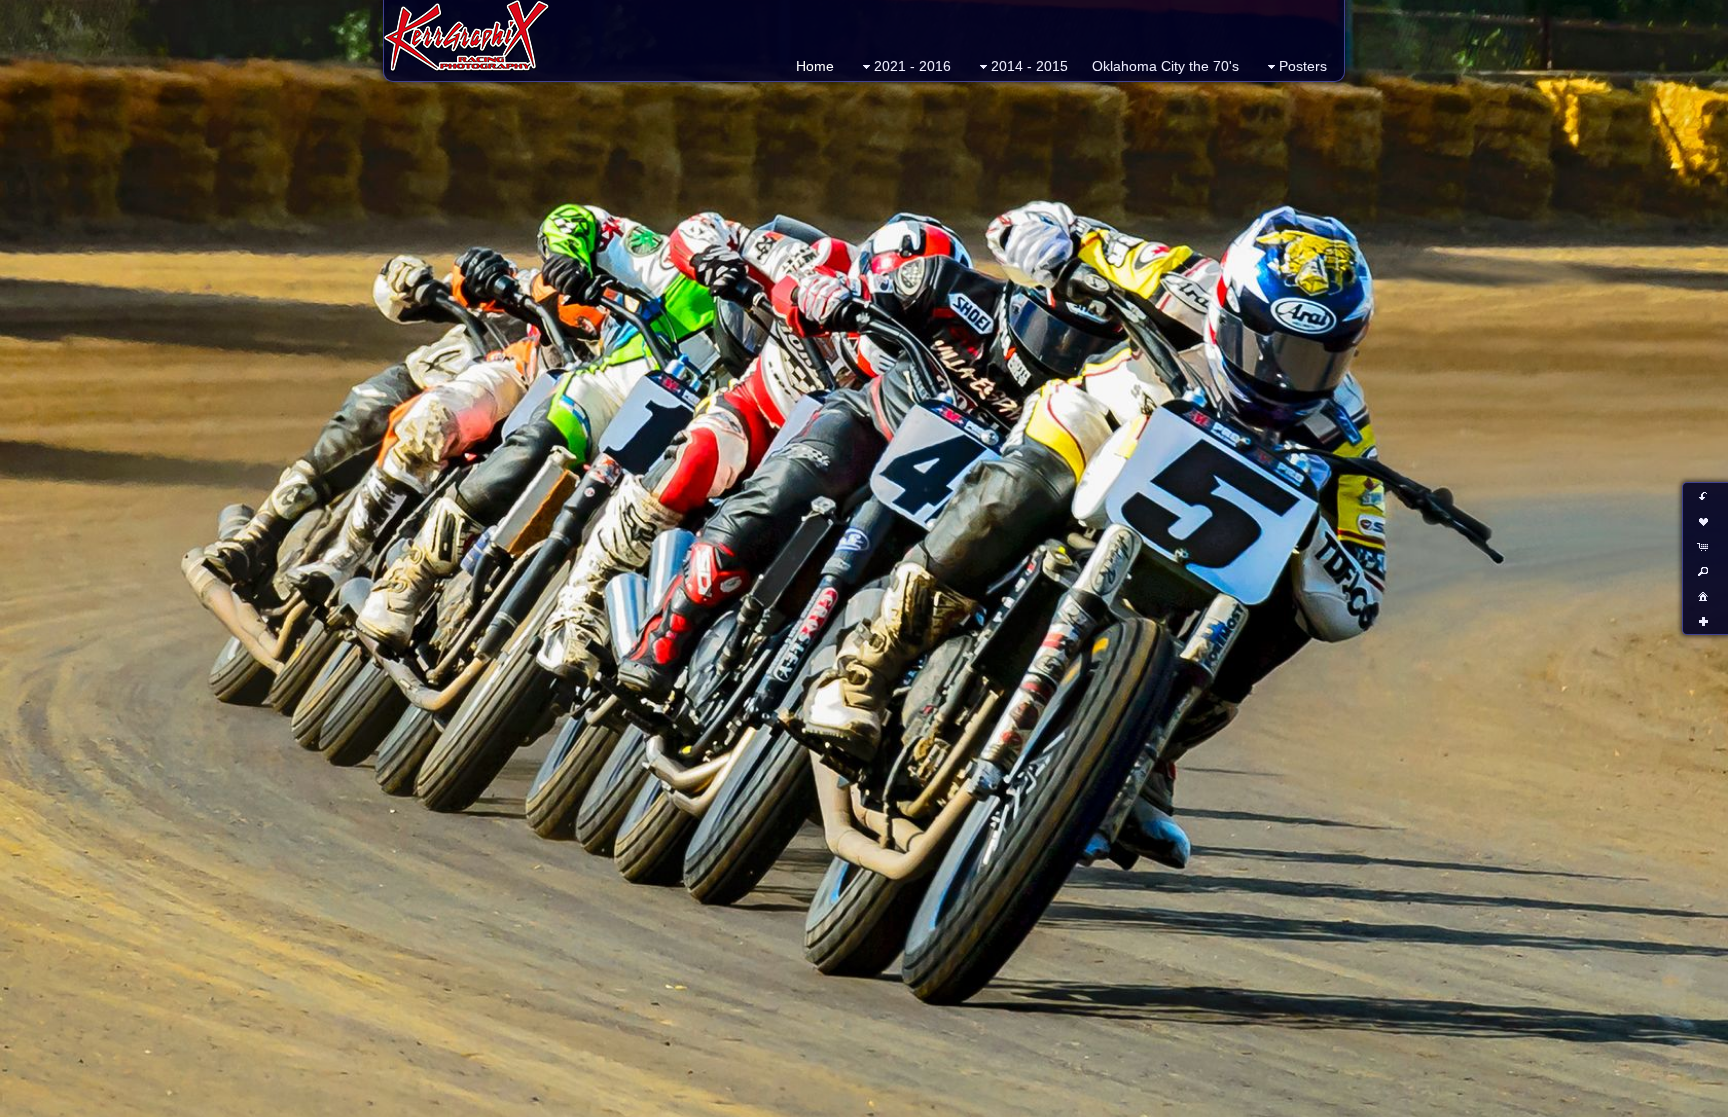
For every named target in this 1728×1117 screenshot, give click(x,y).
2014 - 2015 (1029, 66)
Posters (1303, 66)
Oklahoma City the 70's (1165, 66)
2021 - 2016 (912, 66)
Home (815, 66)
